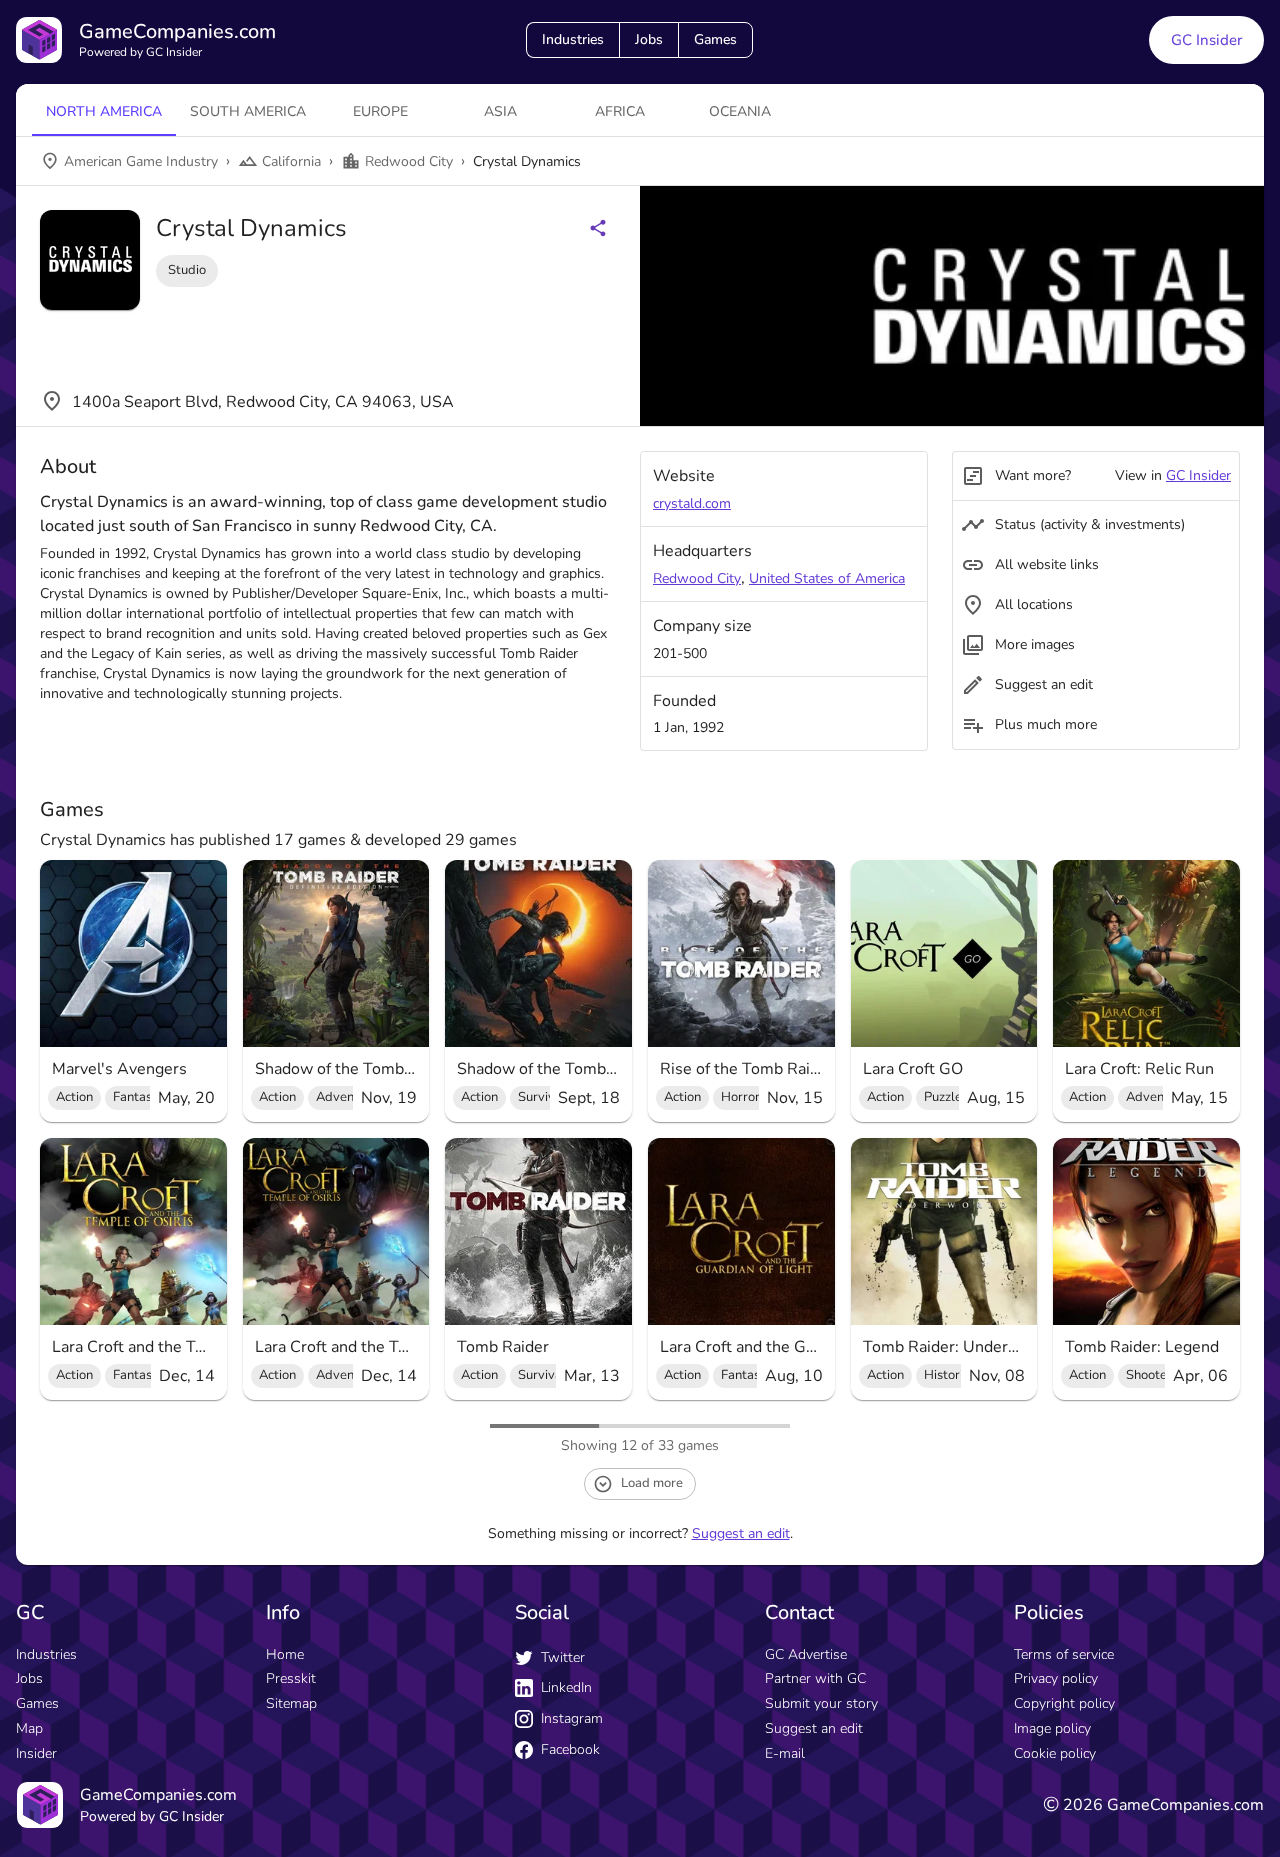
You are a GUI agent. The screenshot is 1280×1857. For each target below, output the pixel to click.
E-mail (785, 1753)
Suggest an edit (741, 1533)
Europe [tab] (380, 111)
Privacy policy (1056, 1678)
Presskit (291, 1678)
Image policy (1052, 1728)
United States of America (827, 578)
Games (715, 39)
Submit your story (821, 1703)
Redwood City (697, 578)
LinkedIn (566, 1687)
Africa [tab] (620, 111)
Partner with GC (815, 1678)
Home (285, 1654)
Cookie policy (1055, 1753)
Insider (36, 1753)
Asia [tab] (500, 111)
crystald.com (692, 503)
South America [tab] (248, 111)
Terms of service (1064, 1654)
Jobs (649, 39)
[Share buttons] (598, 228)
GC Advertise (806, 1654)
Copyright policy (1064, 1703)
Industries (573, 39)
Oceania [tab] (740, 111)
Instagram (572, 1718)
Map (29, 1728)
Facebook (570, 1749)
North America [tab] (104, 111)
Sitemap (291, 1703)
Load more (652, 1483)
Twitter (563, 1657)
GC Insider (1206, 40)
